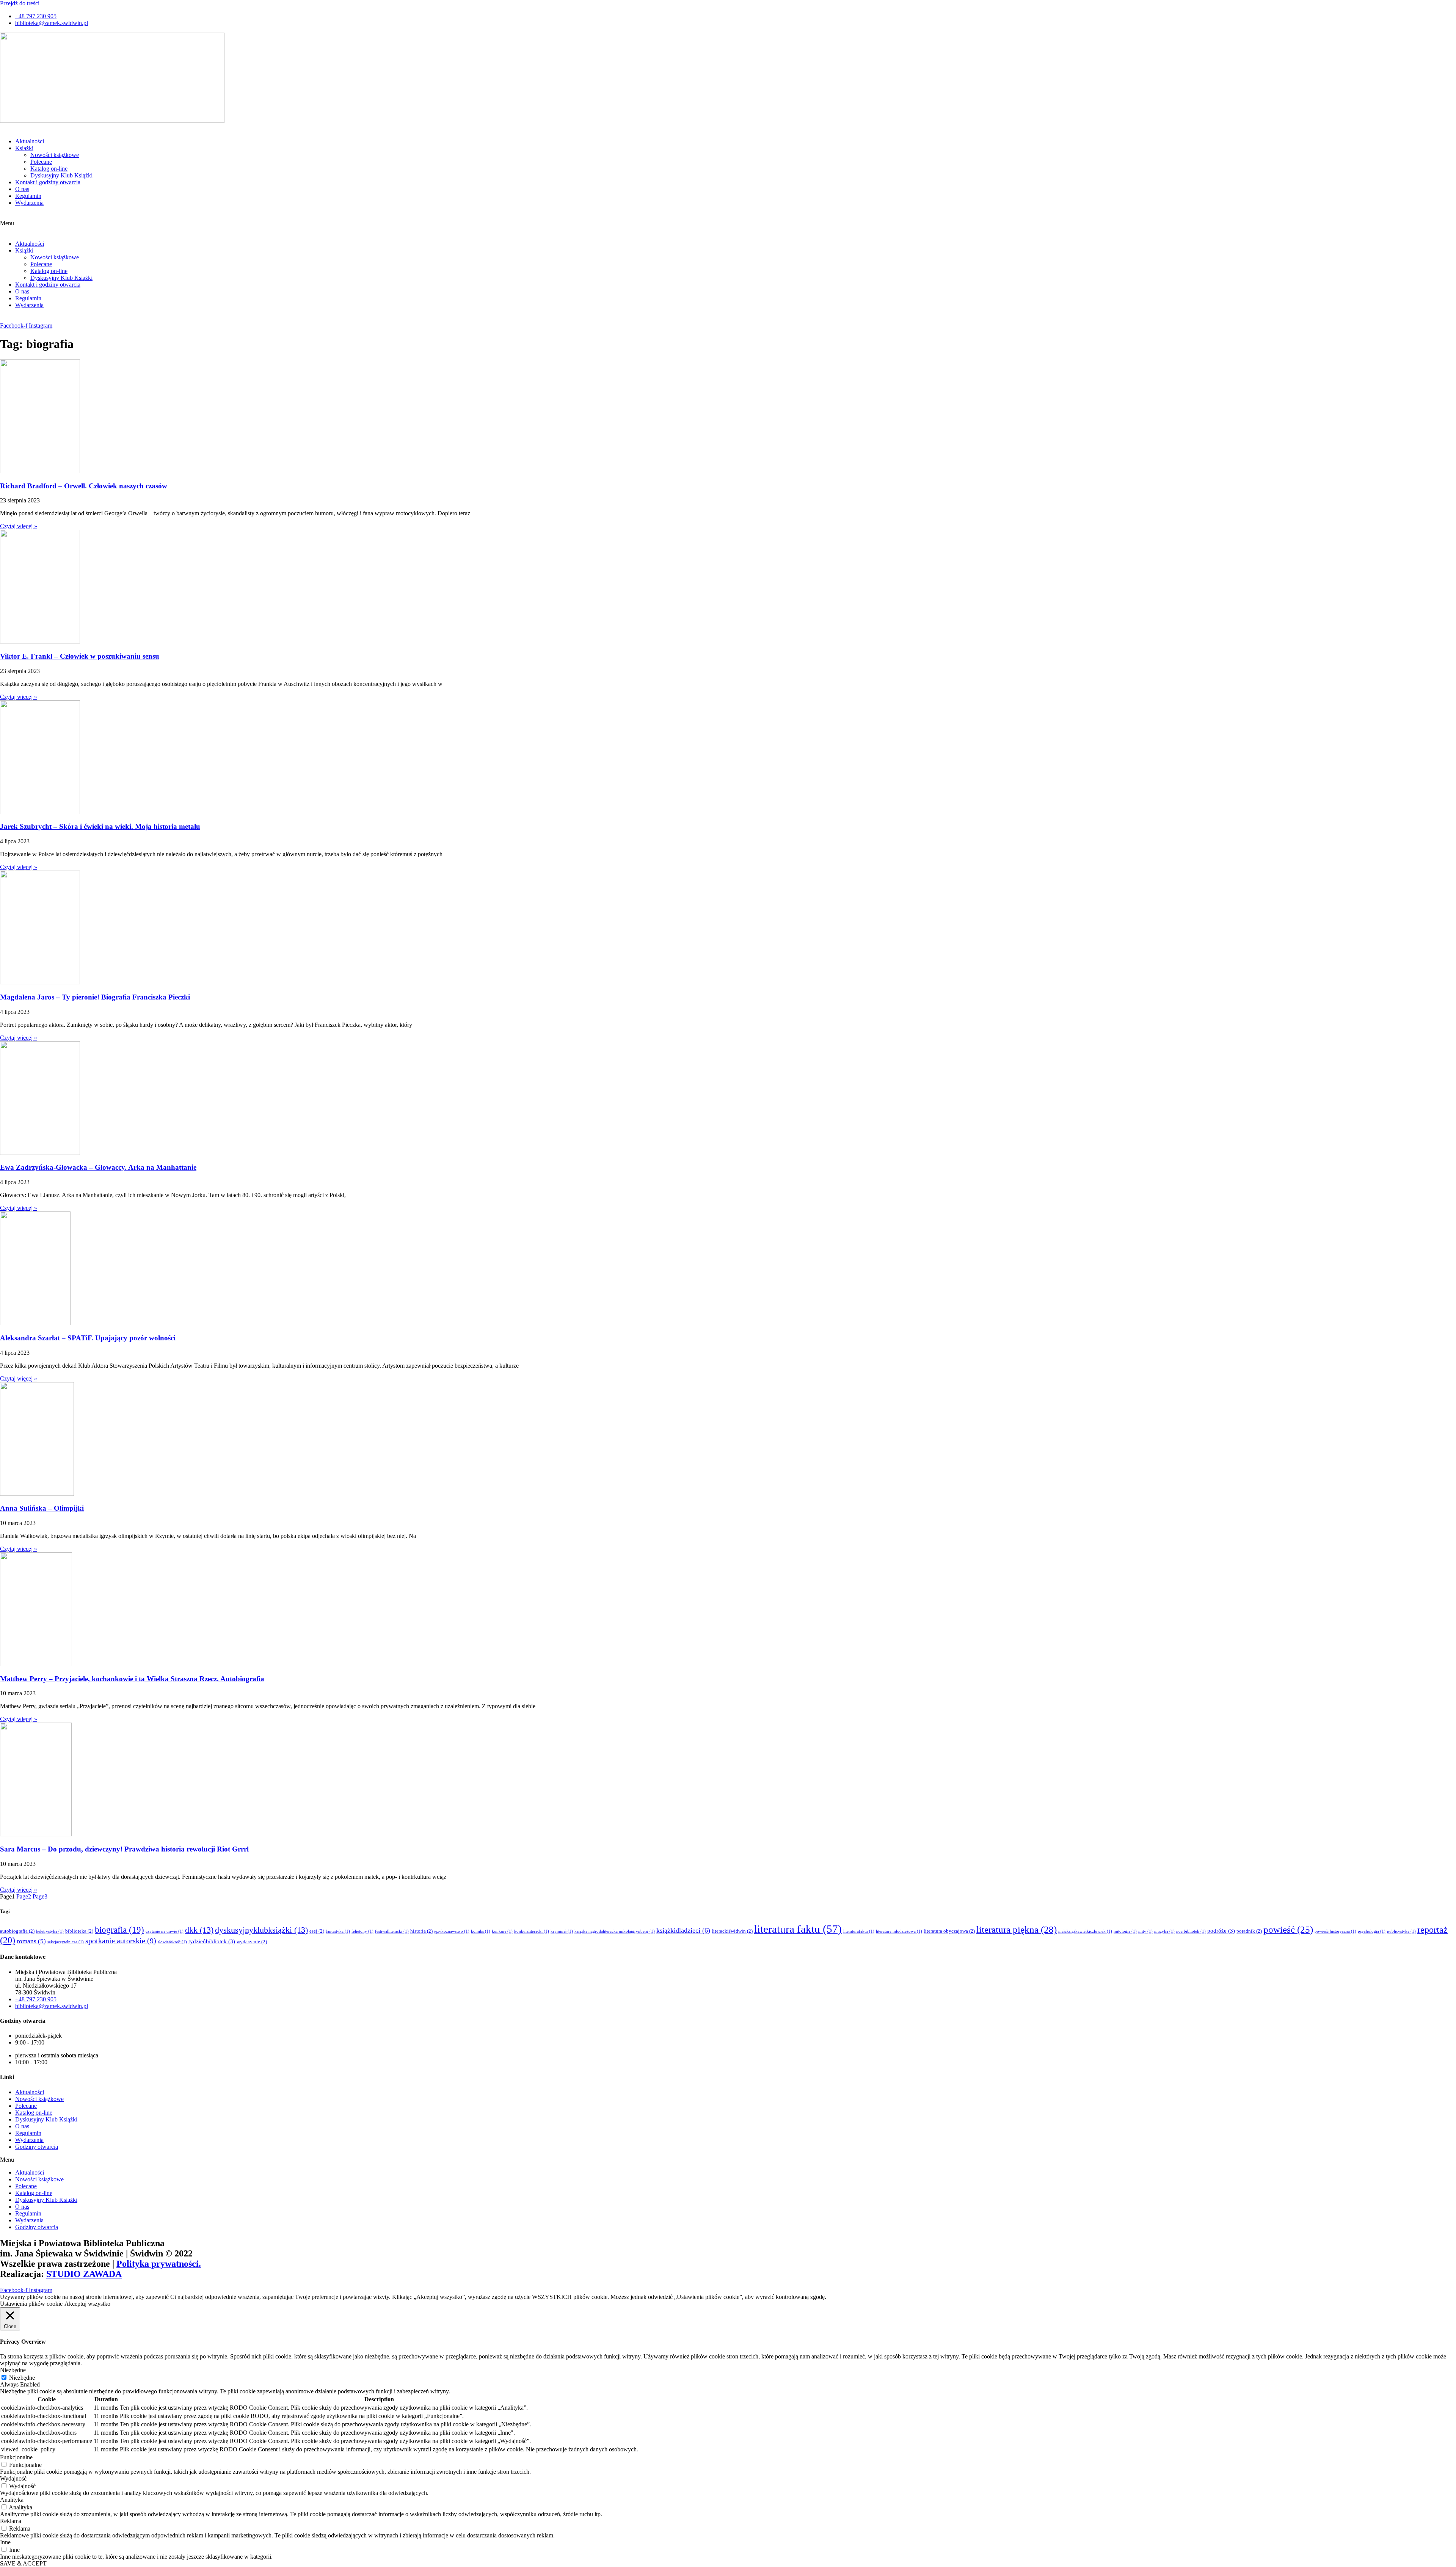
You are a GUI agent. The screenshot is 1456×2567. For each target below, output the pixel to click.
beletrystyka (50, 1931)
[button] (728, 223)
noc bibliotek (1191, 1931)
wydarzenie (252, 1942)
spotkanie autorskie (121, 1941)
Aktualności (30, 141)
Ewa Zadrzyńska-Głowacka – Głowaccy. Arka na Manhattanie (98, 1167)
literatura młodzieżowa (899, 1931)
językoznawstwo (452, 1931)
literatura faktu (798, 1929)
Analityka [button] (12, 2500)
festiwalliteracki (392, 1931)
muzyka (1164, 1931)
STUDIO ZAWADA (84, 2274)
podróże (1221, 1931)
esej (317, 1931)
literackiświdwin (732, 1931)
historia (421, 1931)
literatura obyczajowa (949, 1931)
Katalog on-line (49, 169)
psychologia (1372, 1931)
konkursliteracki (532, 1931)
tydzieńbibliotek (212, 1941)
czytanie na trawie (165, 1931)
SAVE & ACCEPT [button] (23, 2563)
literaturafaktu (859, 1931)
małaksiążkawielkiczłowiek (1085, 1931)
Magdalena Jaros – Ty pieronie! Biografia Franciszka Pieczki (95, 997)
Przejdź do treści (20, 3)
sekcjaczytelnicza (66, 1942)
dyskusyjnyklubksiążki (261, 1930)
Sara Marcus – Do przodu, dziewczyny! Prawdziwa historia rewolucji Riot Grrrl (124, 1849)
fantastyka (338, 1931)
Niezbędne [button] (13, 2370)
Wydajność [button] (13, 2478)
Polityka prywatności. (159, 2264)
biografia (119, 1930)
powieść (1288, 1929)
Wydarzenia (29, 203)
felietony (362, 1931)
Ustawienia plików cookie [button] (31, 2304)
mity (1145, 1931)
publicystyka (1401, 1931)
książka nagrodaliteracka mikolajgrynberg (615, 1931)
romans (31, 1941)
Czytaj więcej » (19, 526)
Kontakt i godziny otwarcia (48, 182)
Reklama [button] (11, 2521)
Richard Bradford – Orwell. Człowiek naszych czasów (84, 486)
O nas (22, 189)
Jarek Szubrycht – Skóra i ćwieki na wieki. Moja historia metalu (100, 826)
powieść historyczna (1335, 1931)
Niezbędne (22, 2378)
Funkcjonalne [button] (16, 2457)
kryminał (562, 1931)
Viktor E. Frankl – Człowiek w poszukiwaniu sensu (80, 656)
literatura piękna (1017, 1929)
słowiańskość (172, 1942)
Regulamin (28, 196)
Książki (24, 148)
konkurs (502, 1931)
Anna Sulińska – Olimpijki (42, 1508)
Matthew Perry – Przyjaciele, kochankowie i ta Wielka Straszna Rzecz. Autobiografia (132, 1679)
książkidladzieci (683, 1930)
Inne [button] (5, 2542)
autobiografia (17, 1931)
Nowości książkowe (55, 155)
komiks (481, 1931)
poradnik (1249, 1931)
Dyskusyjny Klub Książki (61, 175)
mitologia (1125, 1931)
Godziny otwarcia (37, 2147)
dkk (199, 1930)
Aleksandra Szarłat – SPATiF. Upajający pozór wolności (88, 1338)
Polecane (41, 162)
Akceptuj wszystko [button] (87, 2304)
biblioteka (79, 1931)
